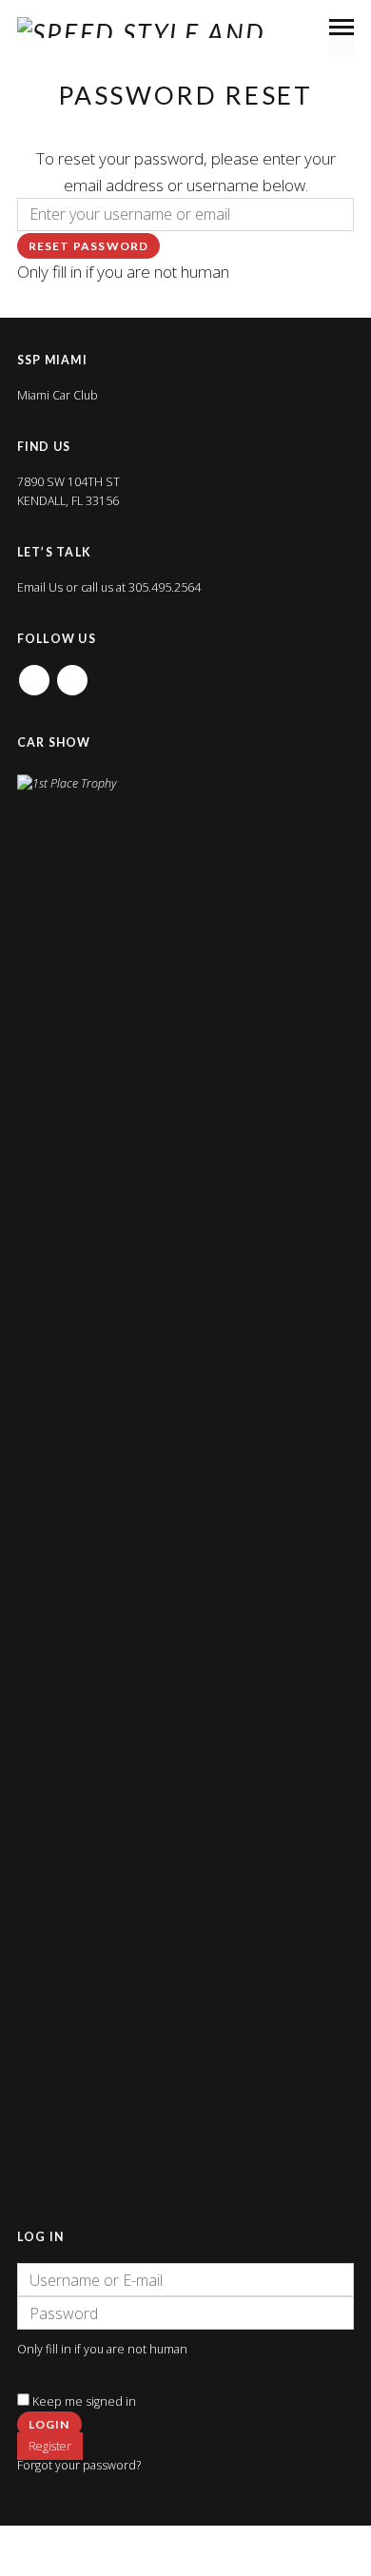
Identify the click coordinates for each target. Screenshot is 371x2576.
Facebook (34, 674)
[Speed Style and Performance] (194, 28)
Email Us (40, 587)
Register (50, 2446)
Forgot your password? (79, 2465)
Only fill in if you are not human (123, 272)
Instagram (72, 674)
